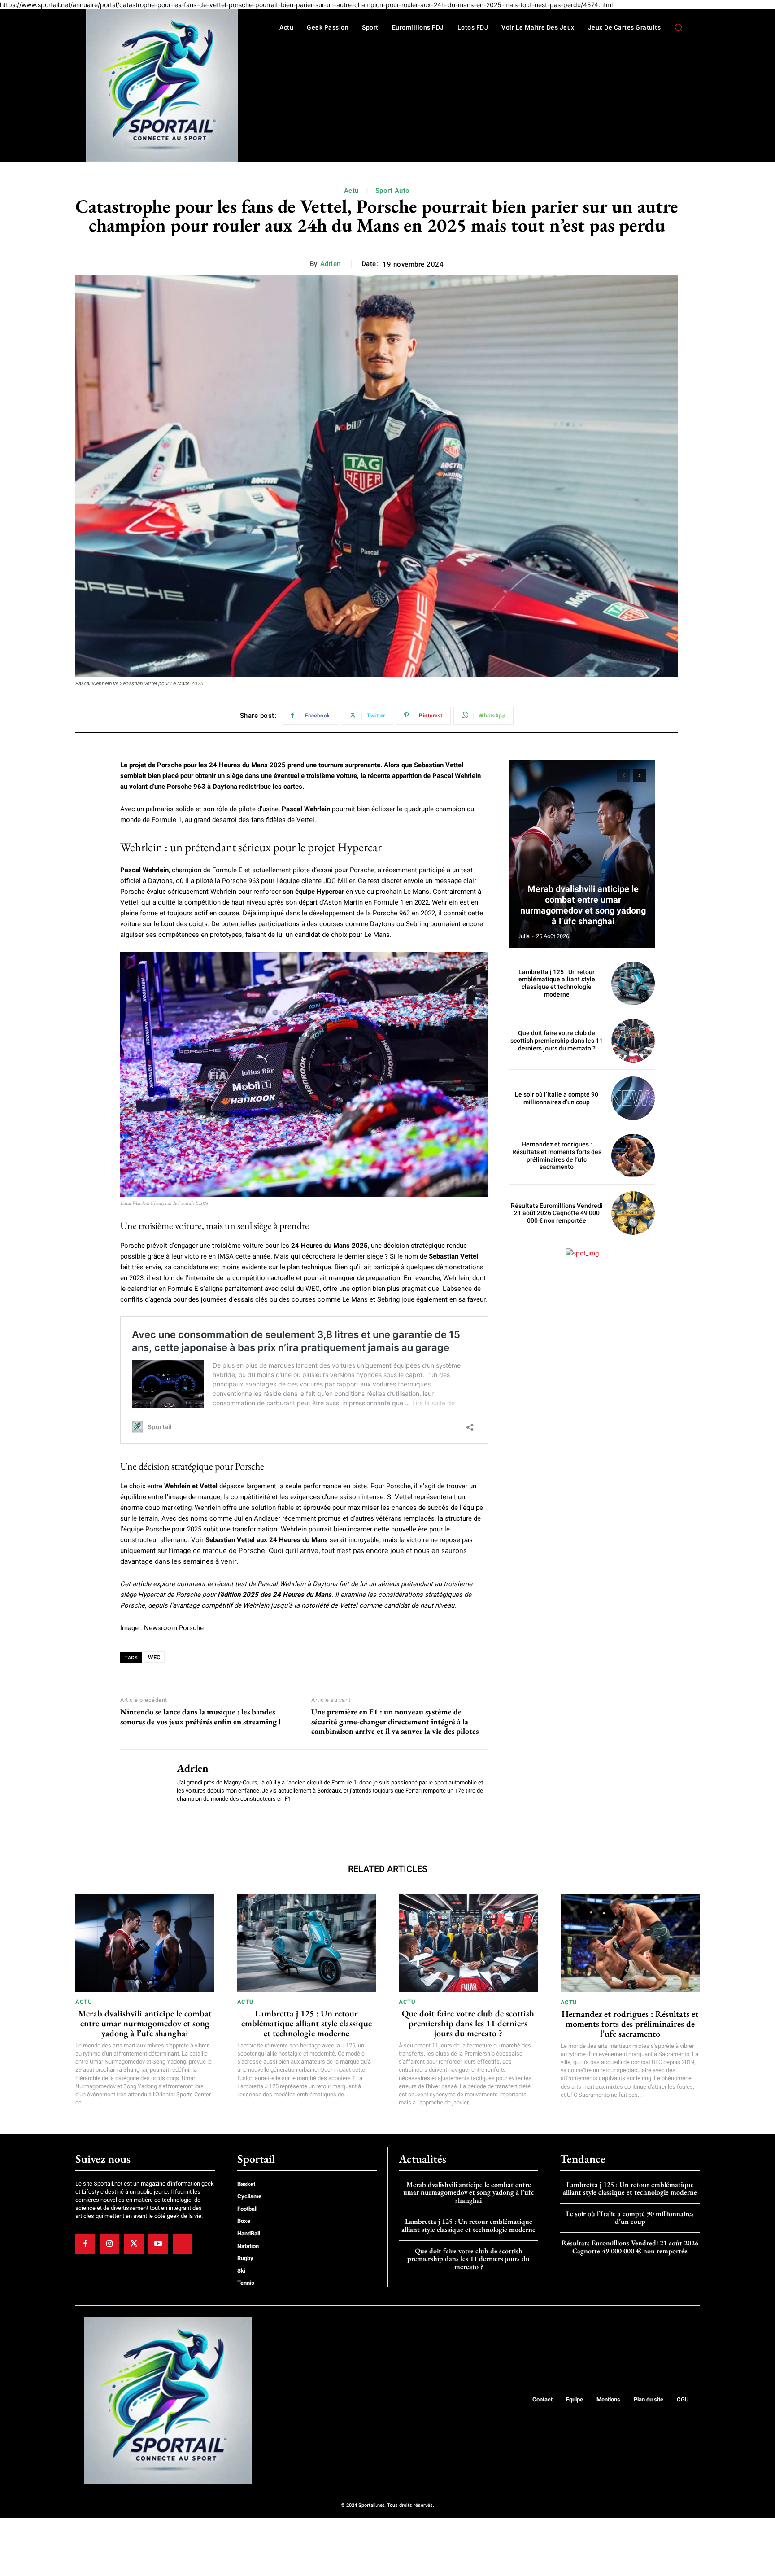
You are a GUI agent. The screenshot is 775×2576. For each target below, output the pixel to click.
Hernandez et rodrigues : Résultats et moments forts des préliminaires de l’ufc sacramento (557, 1155)
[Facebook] (85, 2244)
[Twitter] (134, 2244)
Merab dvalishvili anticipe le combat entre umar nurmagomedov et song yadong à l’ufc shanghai (583, 905)
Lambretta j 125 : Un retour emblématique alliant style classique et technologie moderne (557, 983)
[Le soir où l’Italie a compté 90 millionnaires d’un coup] (633, 1098)
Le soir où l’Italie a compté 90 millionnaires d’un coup (557, 1098)
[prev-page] (623, 775)
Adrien (331, 264)
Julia (524, 936)
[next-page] (639, 775)
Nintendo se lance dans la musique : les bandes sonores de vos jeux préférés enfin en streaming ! (200, 1717)
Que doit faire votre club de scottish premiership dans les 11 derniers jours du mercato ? (557, 1041)
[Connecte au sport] (168, 2401)
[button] (678, 27)
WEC (154, 1657)
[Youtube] (158, 2244)
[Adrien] (142, 1782)
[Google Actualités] (183, 2244)
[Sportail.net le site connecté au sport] (162, 85)
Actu (351, 191)
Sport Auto (393, 191)
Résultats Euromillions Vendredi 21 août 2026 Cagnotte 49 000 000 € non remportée (557, 1213)
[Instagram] (109, 2244)
